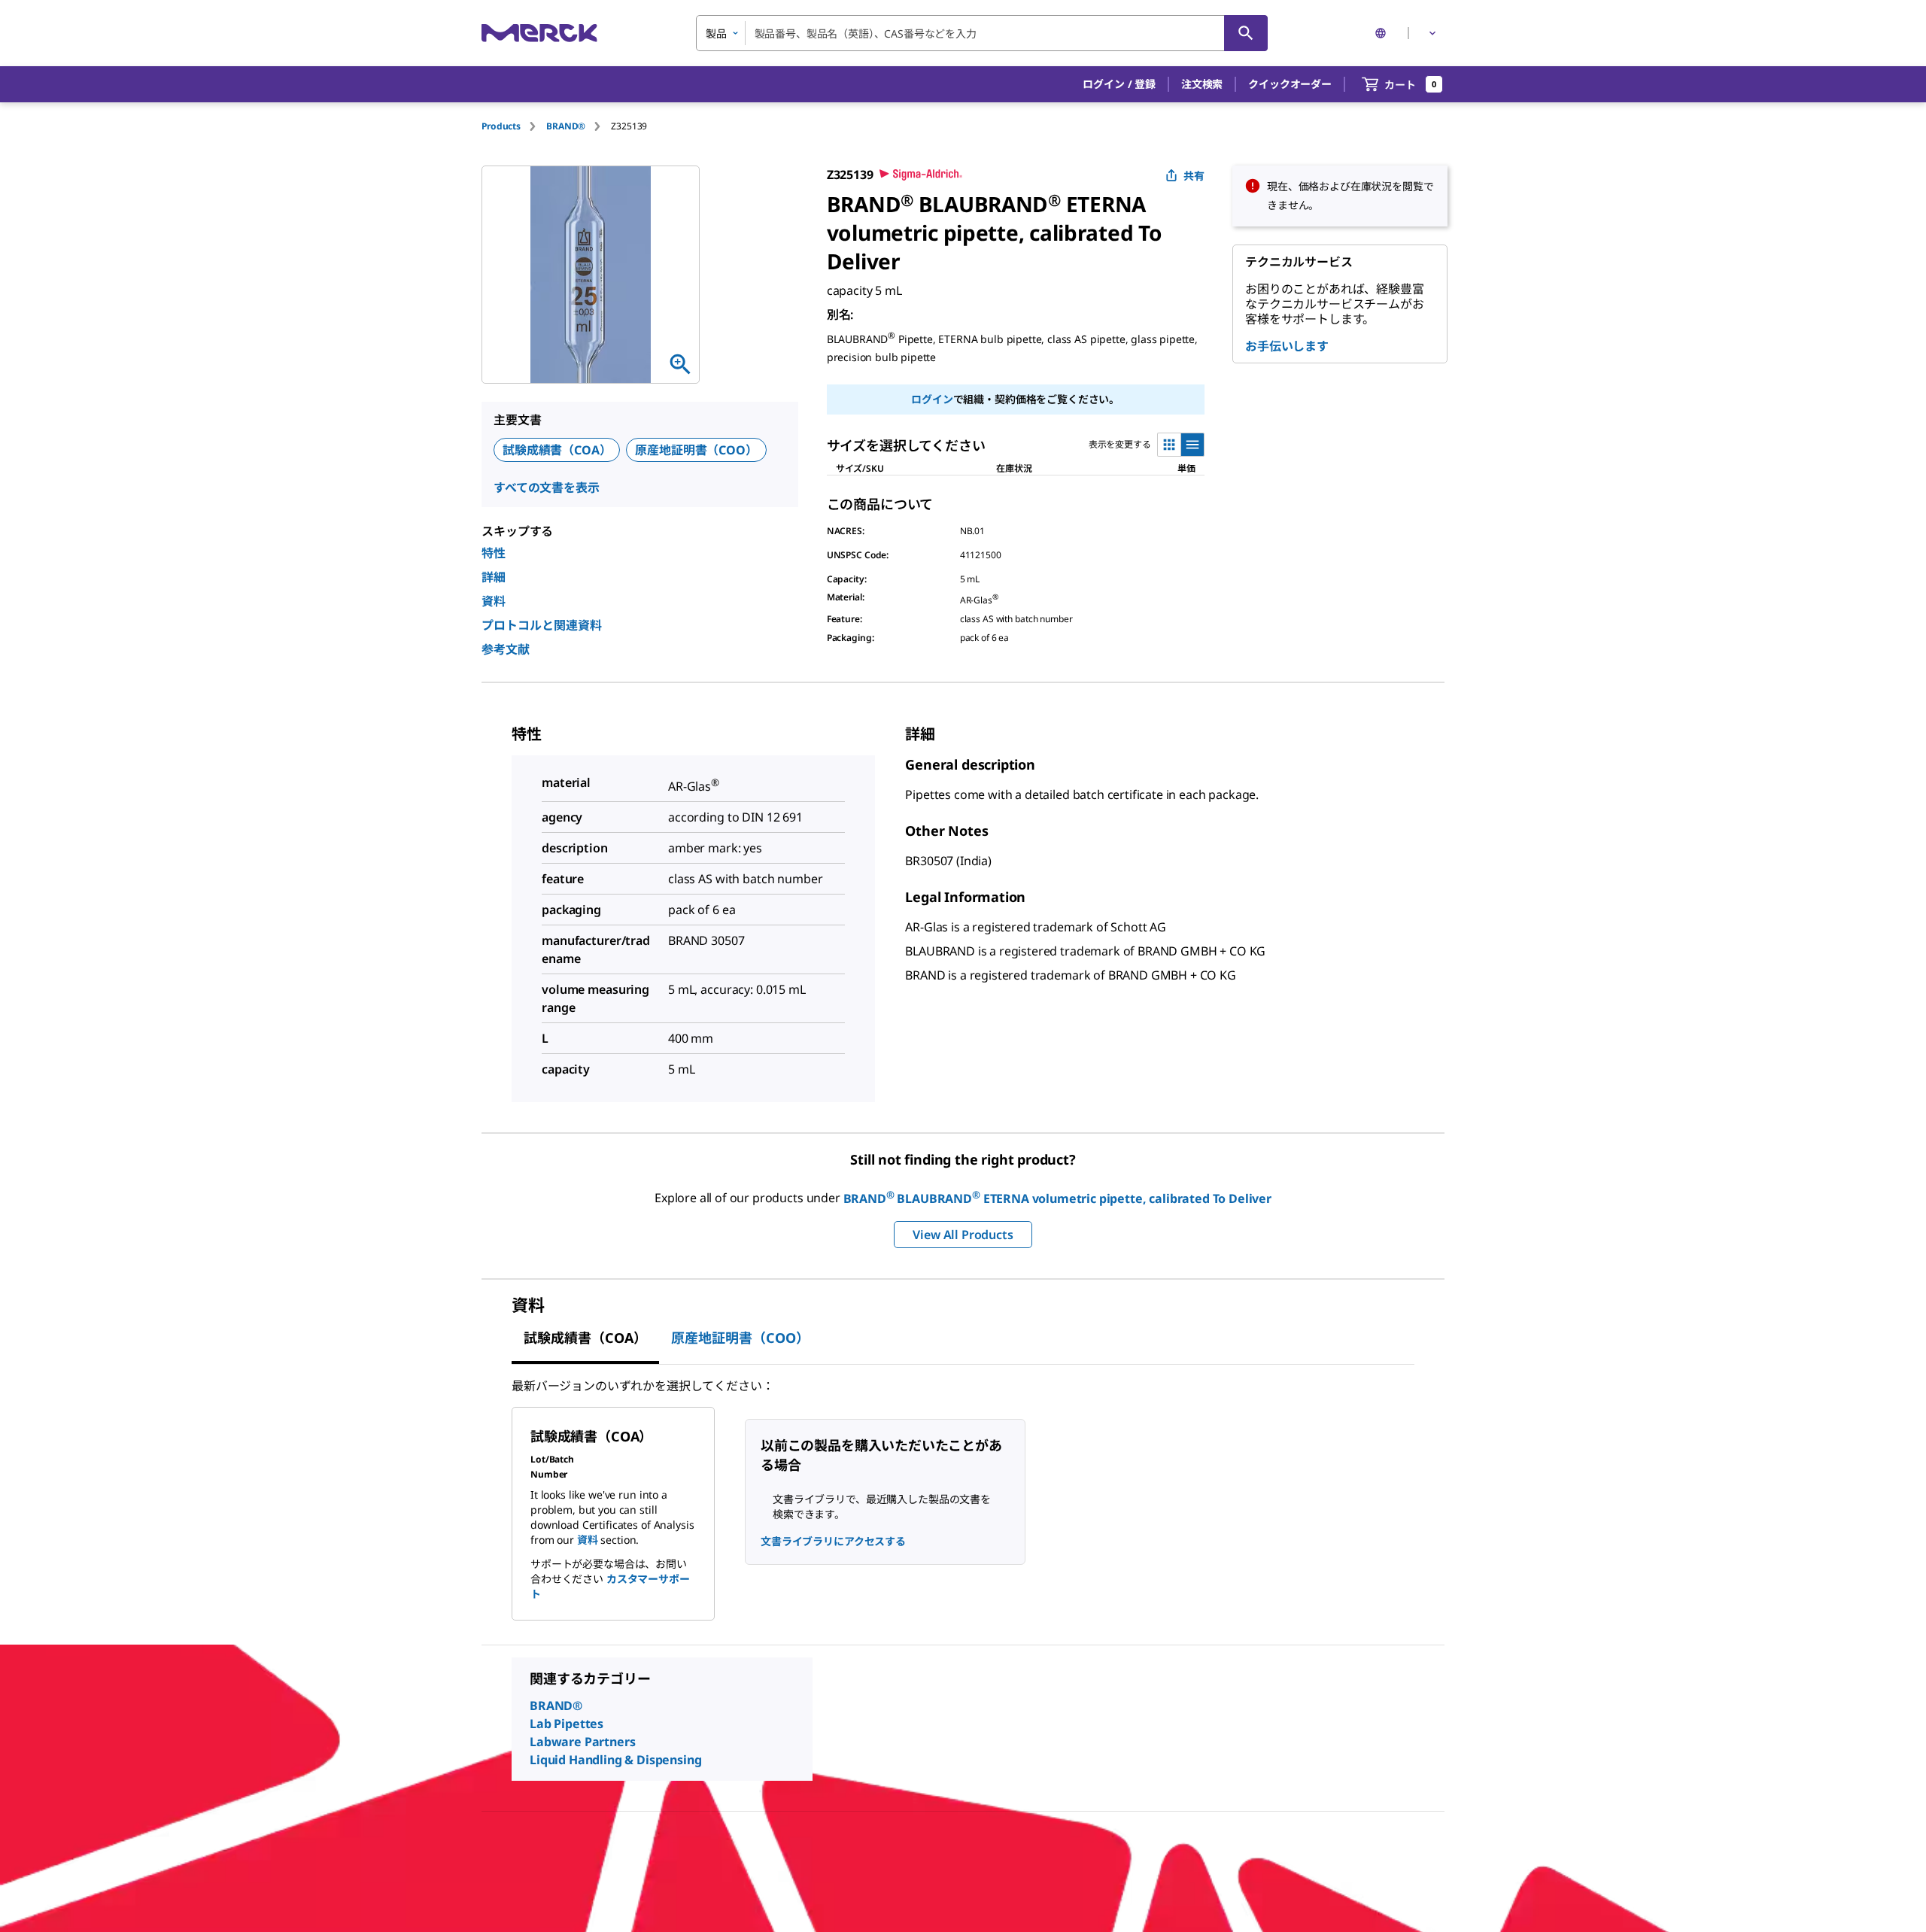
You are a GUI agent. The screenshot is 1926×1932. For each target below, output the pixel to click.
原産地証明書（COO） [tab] (740, 1338)
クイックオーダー (1290, 84)
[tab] (514, 126)
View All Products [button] (963, 1235)
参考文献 (506, 649)
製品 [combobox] (716, 33)
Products (501, 126)
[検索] (1246, 33)
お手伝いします (1287, 346)
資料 (494, 601)
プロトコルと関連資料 (542, 625)
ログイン (932, 399)
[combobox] (982, 33)
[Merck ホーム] (539, 33)
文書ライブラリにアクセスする (833, 1541)
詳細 (494, 577)
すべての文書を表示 (547, 488)
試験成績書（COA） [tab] (585, 1338)
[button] (1119, 84)
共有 (1194, 176)
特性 (494, 553)
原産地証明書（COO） (696, 450)
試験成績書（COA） (557, 450)
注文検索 (1202, 84)
